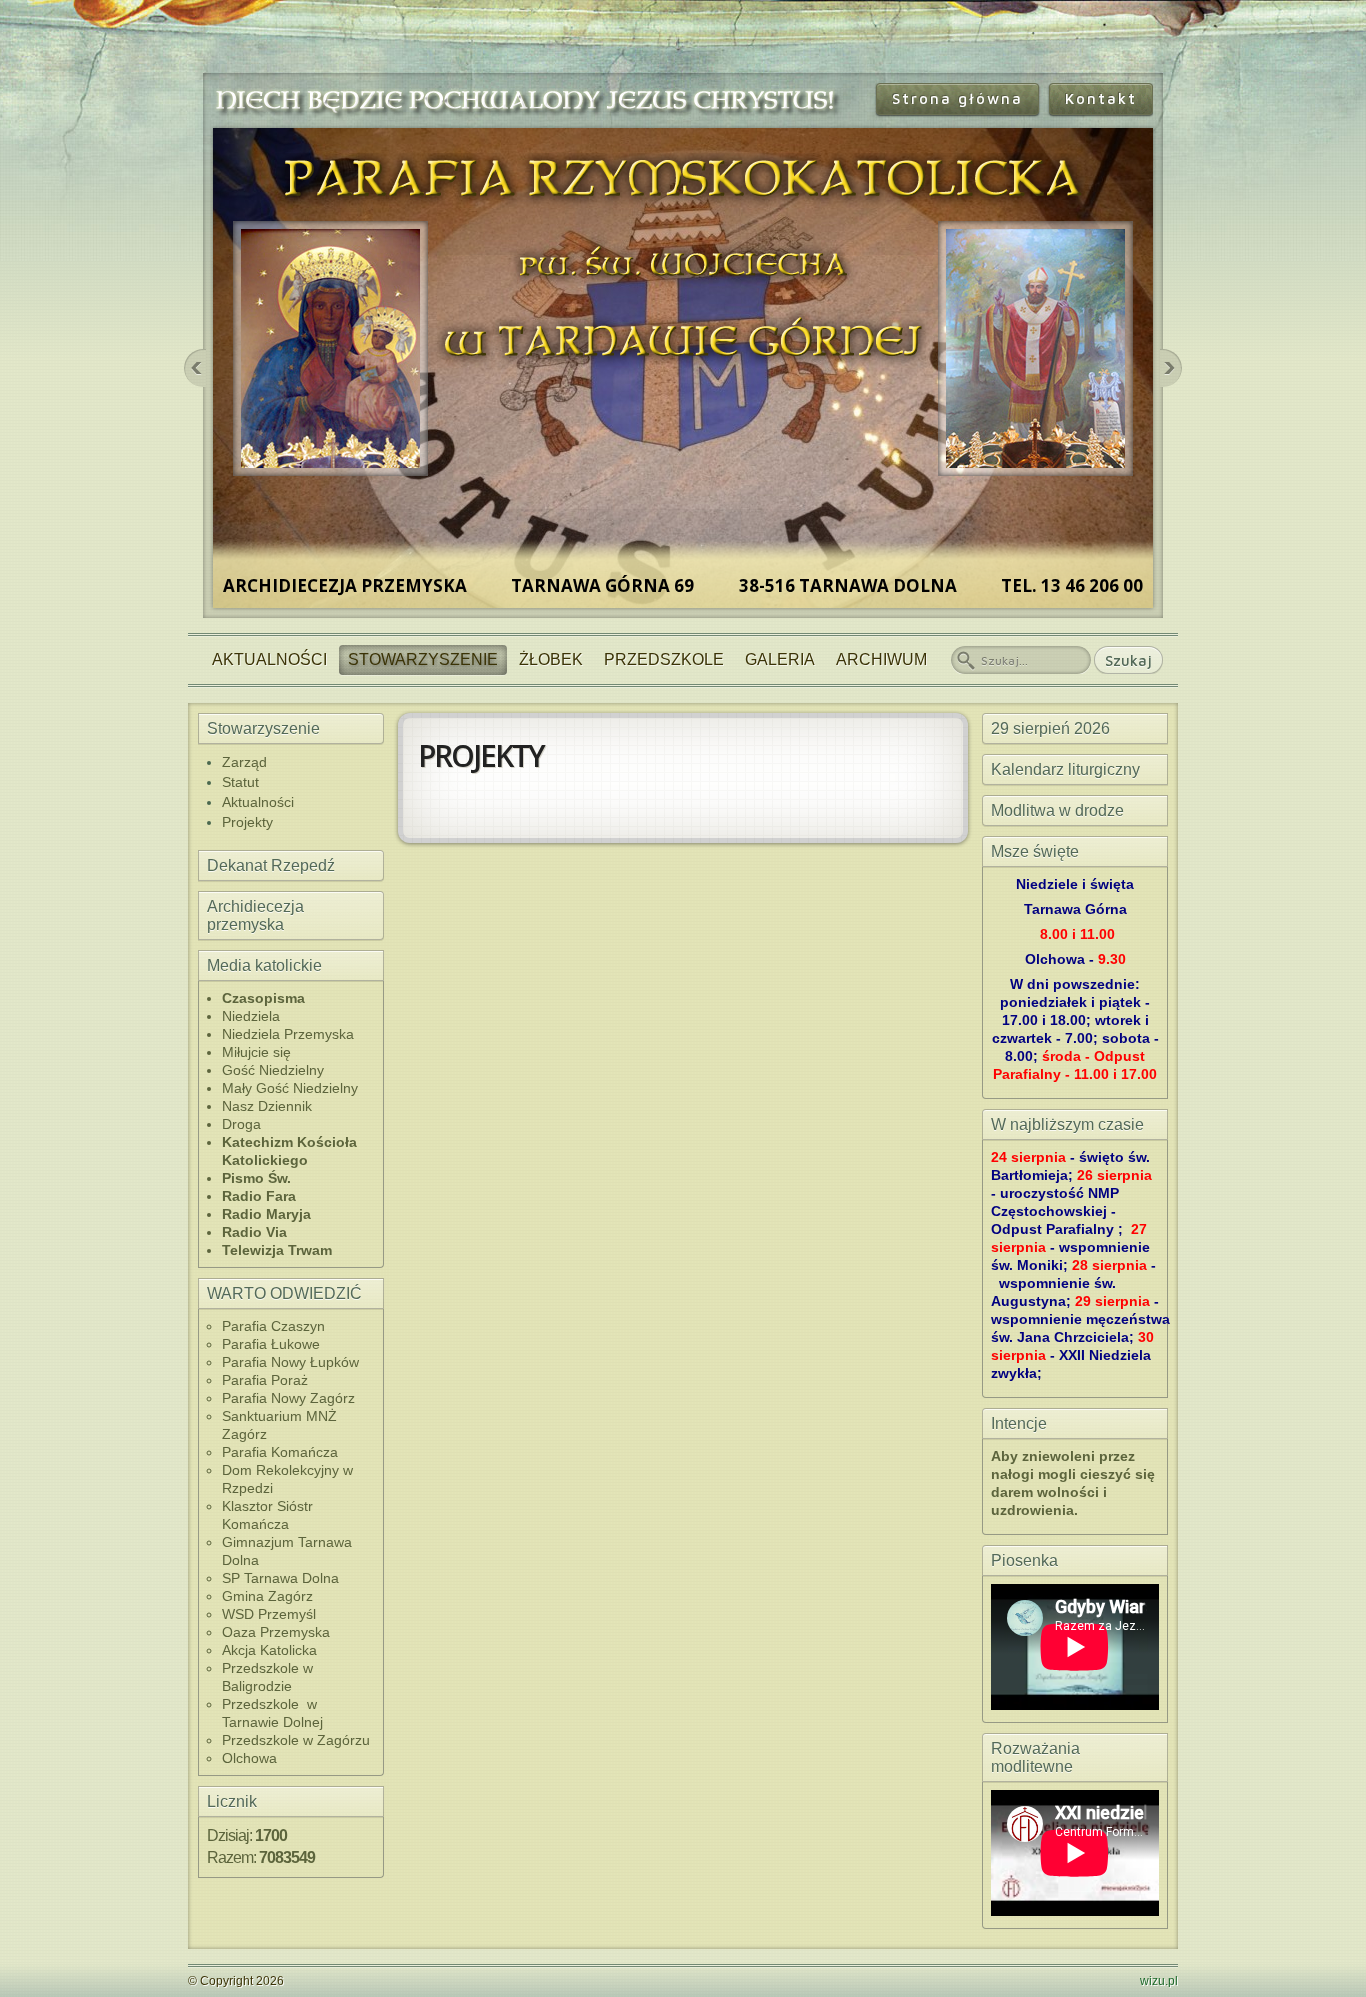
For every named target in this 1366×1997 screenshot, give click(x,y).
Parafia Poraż (265, 1380)
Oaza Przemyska (276, 1632)
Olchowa (249, 1758)
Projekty (247, 822)
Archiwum (881, 659)
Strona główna (957, 98)
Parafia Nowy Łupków (290, 1362)
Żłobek (551, 659)
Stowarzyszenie (423, 659)
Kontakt (1101, 98)
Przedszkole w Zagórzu (296, 1740)
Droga (241, 1124)
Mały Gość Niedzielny (290, 1088)
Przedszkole (664, 659)
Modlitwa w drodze (1057, 810)
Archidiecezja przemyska (255, 915)
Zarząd (244, 762)
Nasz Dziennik (267, 1106)
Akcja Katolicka (269, 1650)
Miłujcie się (256, 1052)
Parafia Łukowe (271, 1344)
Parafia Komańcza (280, 1452)
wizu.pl (1159, 1981)
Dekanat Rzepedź (271, 865)
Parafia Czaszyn (273, 1326)
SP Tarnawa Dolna (280, 1578)
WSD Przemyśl (269, 1614)
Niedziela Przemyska (288, 1034)
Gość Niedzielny (273, 1070)
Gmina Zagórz (267, 1596)
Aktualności (269, 659)
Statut (240, 782)
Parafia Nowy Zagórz (288, 1398)
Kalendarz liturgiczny (1065, 769)
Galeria (780, 659)
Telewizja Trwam (277, 1250)
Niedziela (251, 1016)
